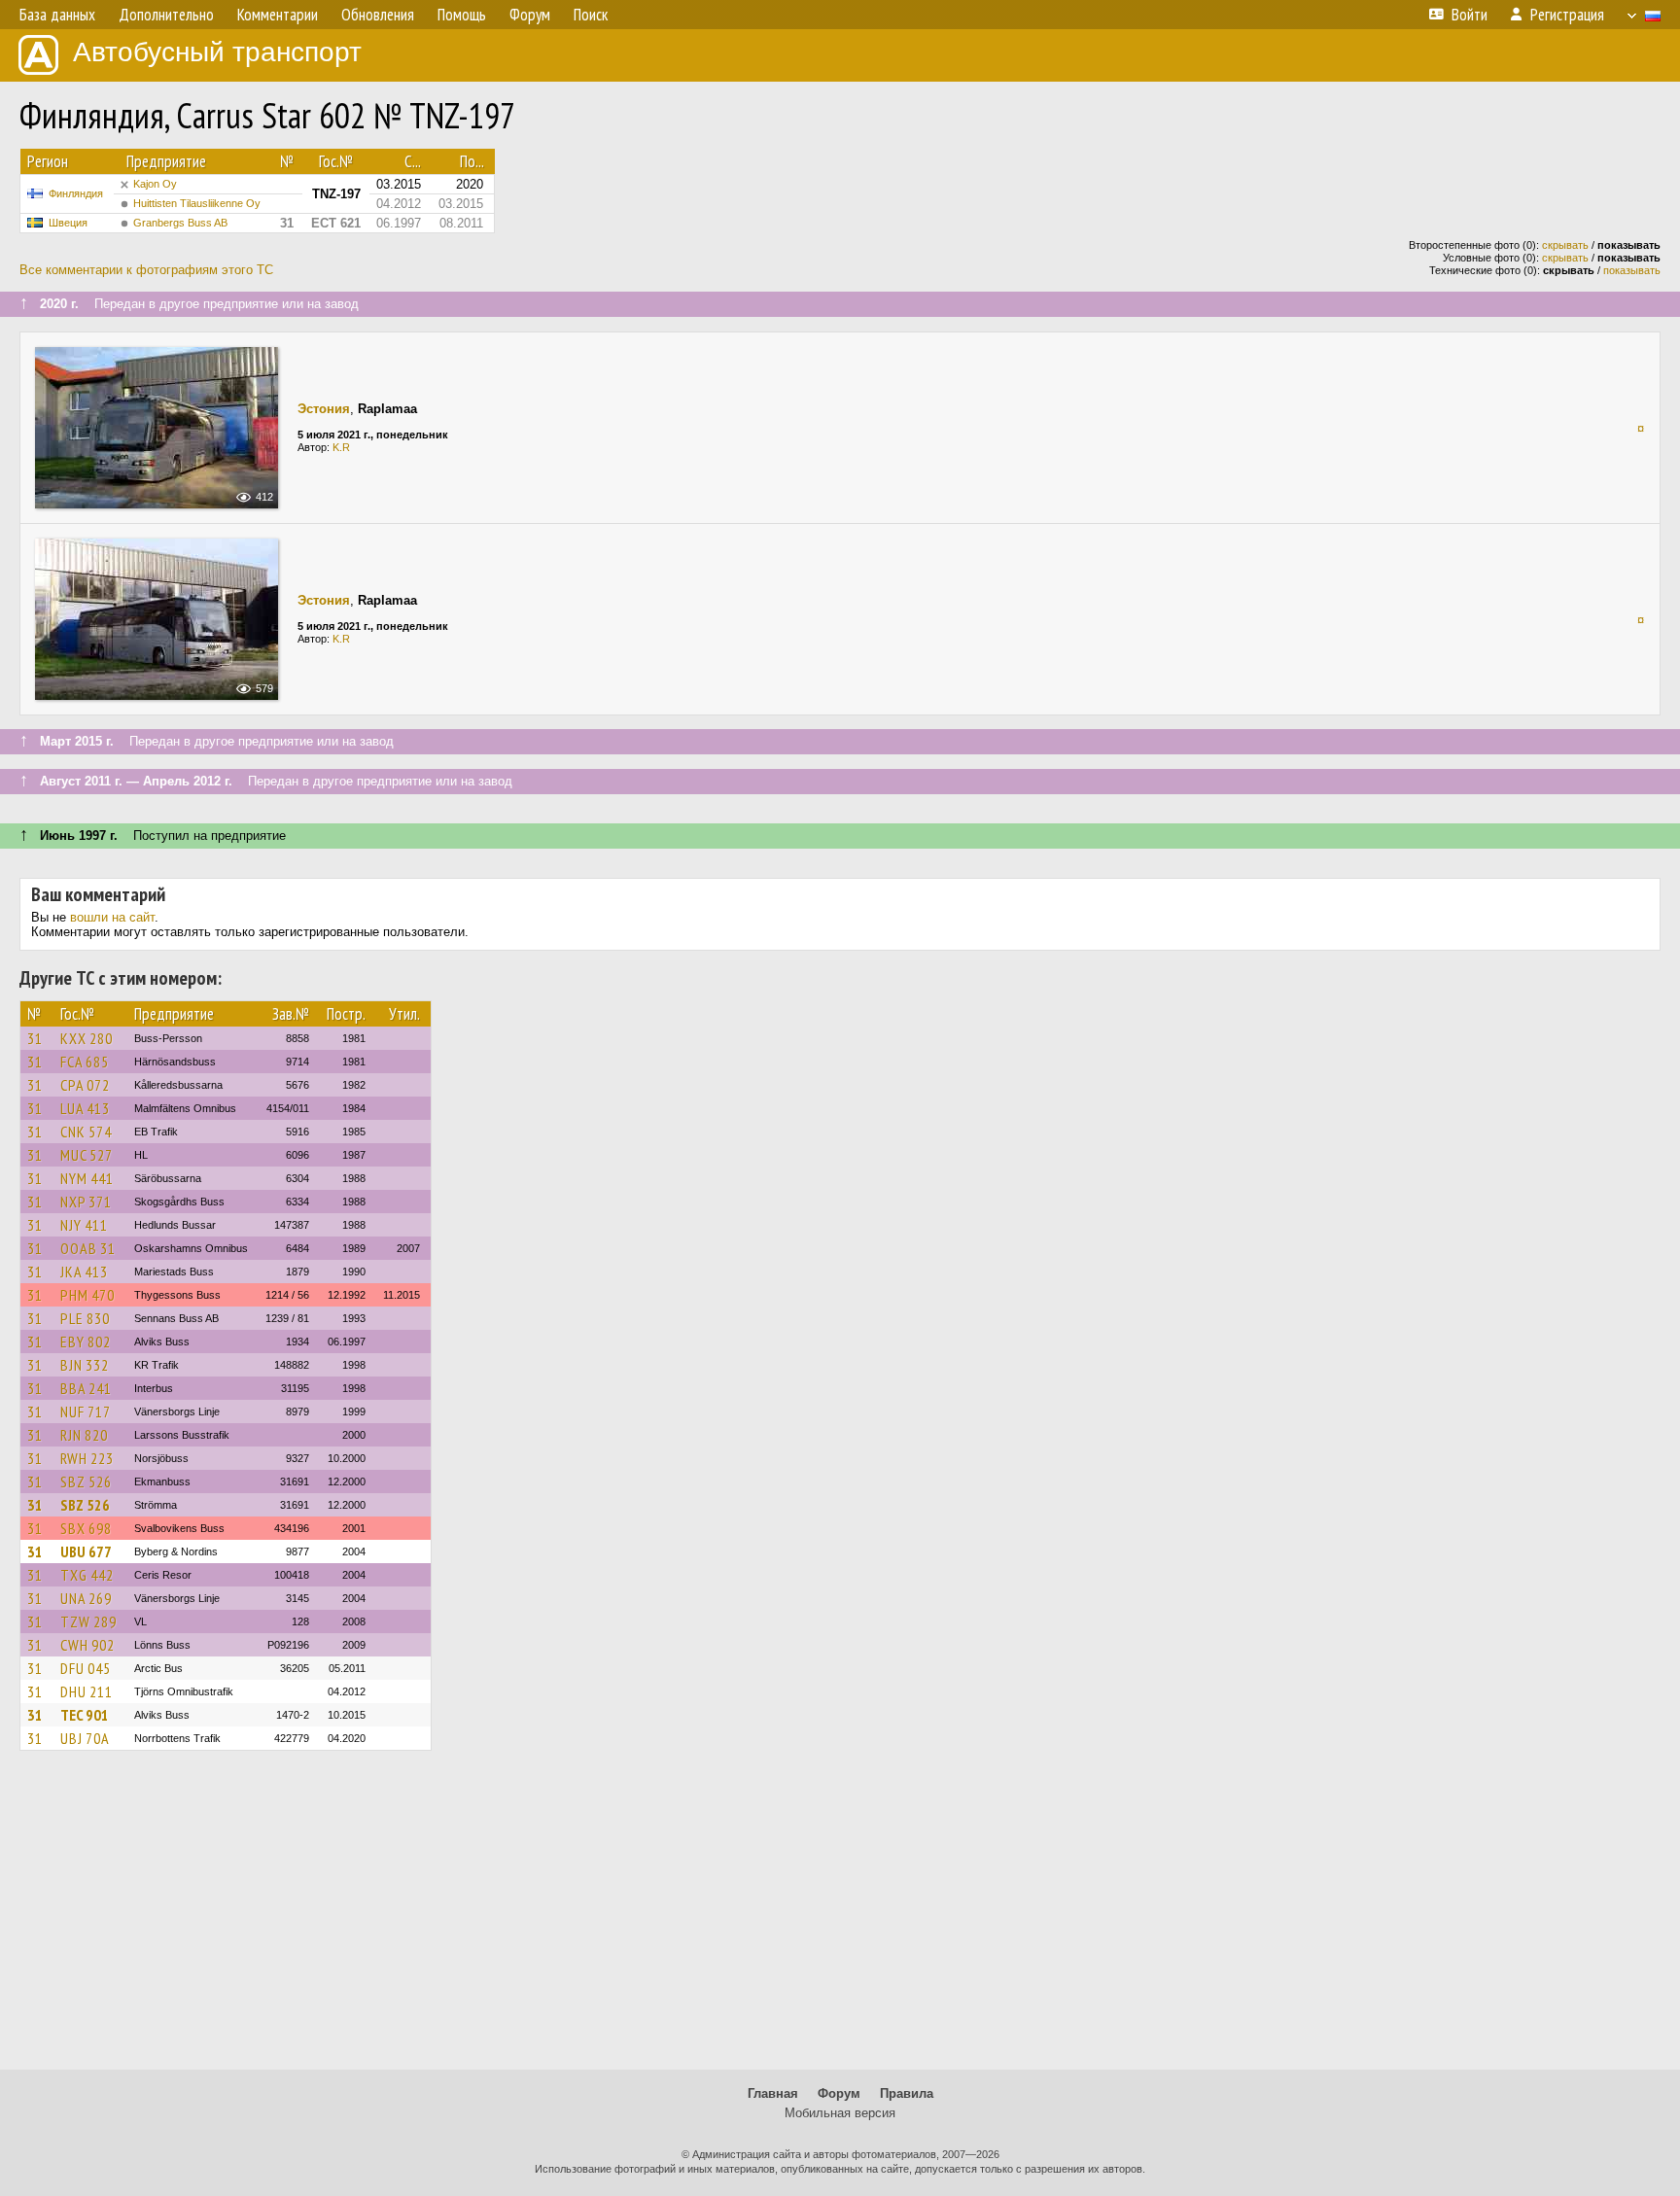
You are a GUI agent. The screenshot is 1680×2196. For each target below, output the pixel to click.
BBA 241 (86, 1388)
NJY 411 (84, 1225)
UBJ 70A (85, 1738)
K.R (341, 447)
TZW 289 (88, 1621)
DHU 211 (87, 1691)
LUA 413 (85, 1108)
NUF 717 (86, 1412)
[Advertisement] (840, 1919)
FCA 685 (85, 1062)
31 (35, 1038)
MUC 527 (87, 1155)
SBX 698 (86, 1528)
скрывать (1565, 245)
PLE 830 (85, 1318)
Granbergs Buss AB (180, 223)
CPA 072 (85, 1085)
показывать (1632, 270)
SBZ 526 (86, 1481)
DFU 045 (86, 1668)
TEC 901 (85, 1715)
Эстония (324, 409)
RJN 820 (84, 1435)
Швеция (68, 223)
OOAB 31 (88, 1248)
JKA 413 (84, 1272)
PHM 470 (87, 1295)
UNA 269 (86, 1598)
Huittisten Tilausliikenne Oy (197, 203)
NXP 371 (86, 1202)
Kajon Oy (155, 184)
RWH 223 (87, 1458)
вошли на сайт (112, 917)
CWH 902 (87, 1645)
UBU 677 (86, 1551)
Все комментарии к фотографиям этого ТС (146, 270)
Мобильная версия (840, 2113)
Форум (839, 2093)
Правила (907, 2093)
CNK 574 (86, 1132)
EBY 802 (86, 1342)
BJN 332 (85, 1365)
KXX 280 (87, 1038)
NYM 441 (87, 1178)
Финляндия (76, 193)
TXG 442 (87, 1575)
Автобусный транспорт (217, 52)
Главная (773, 2093)
